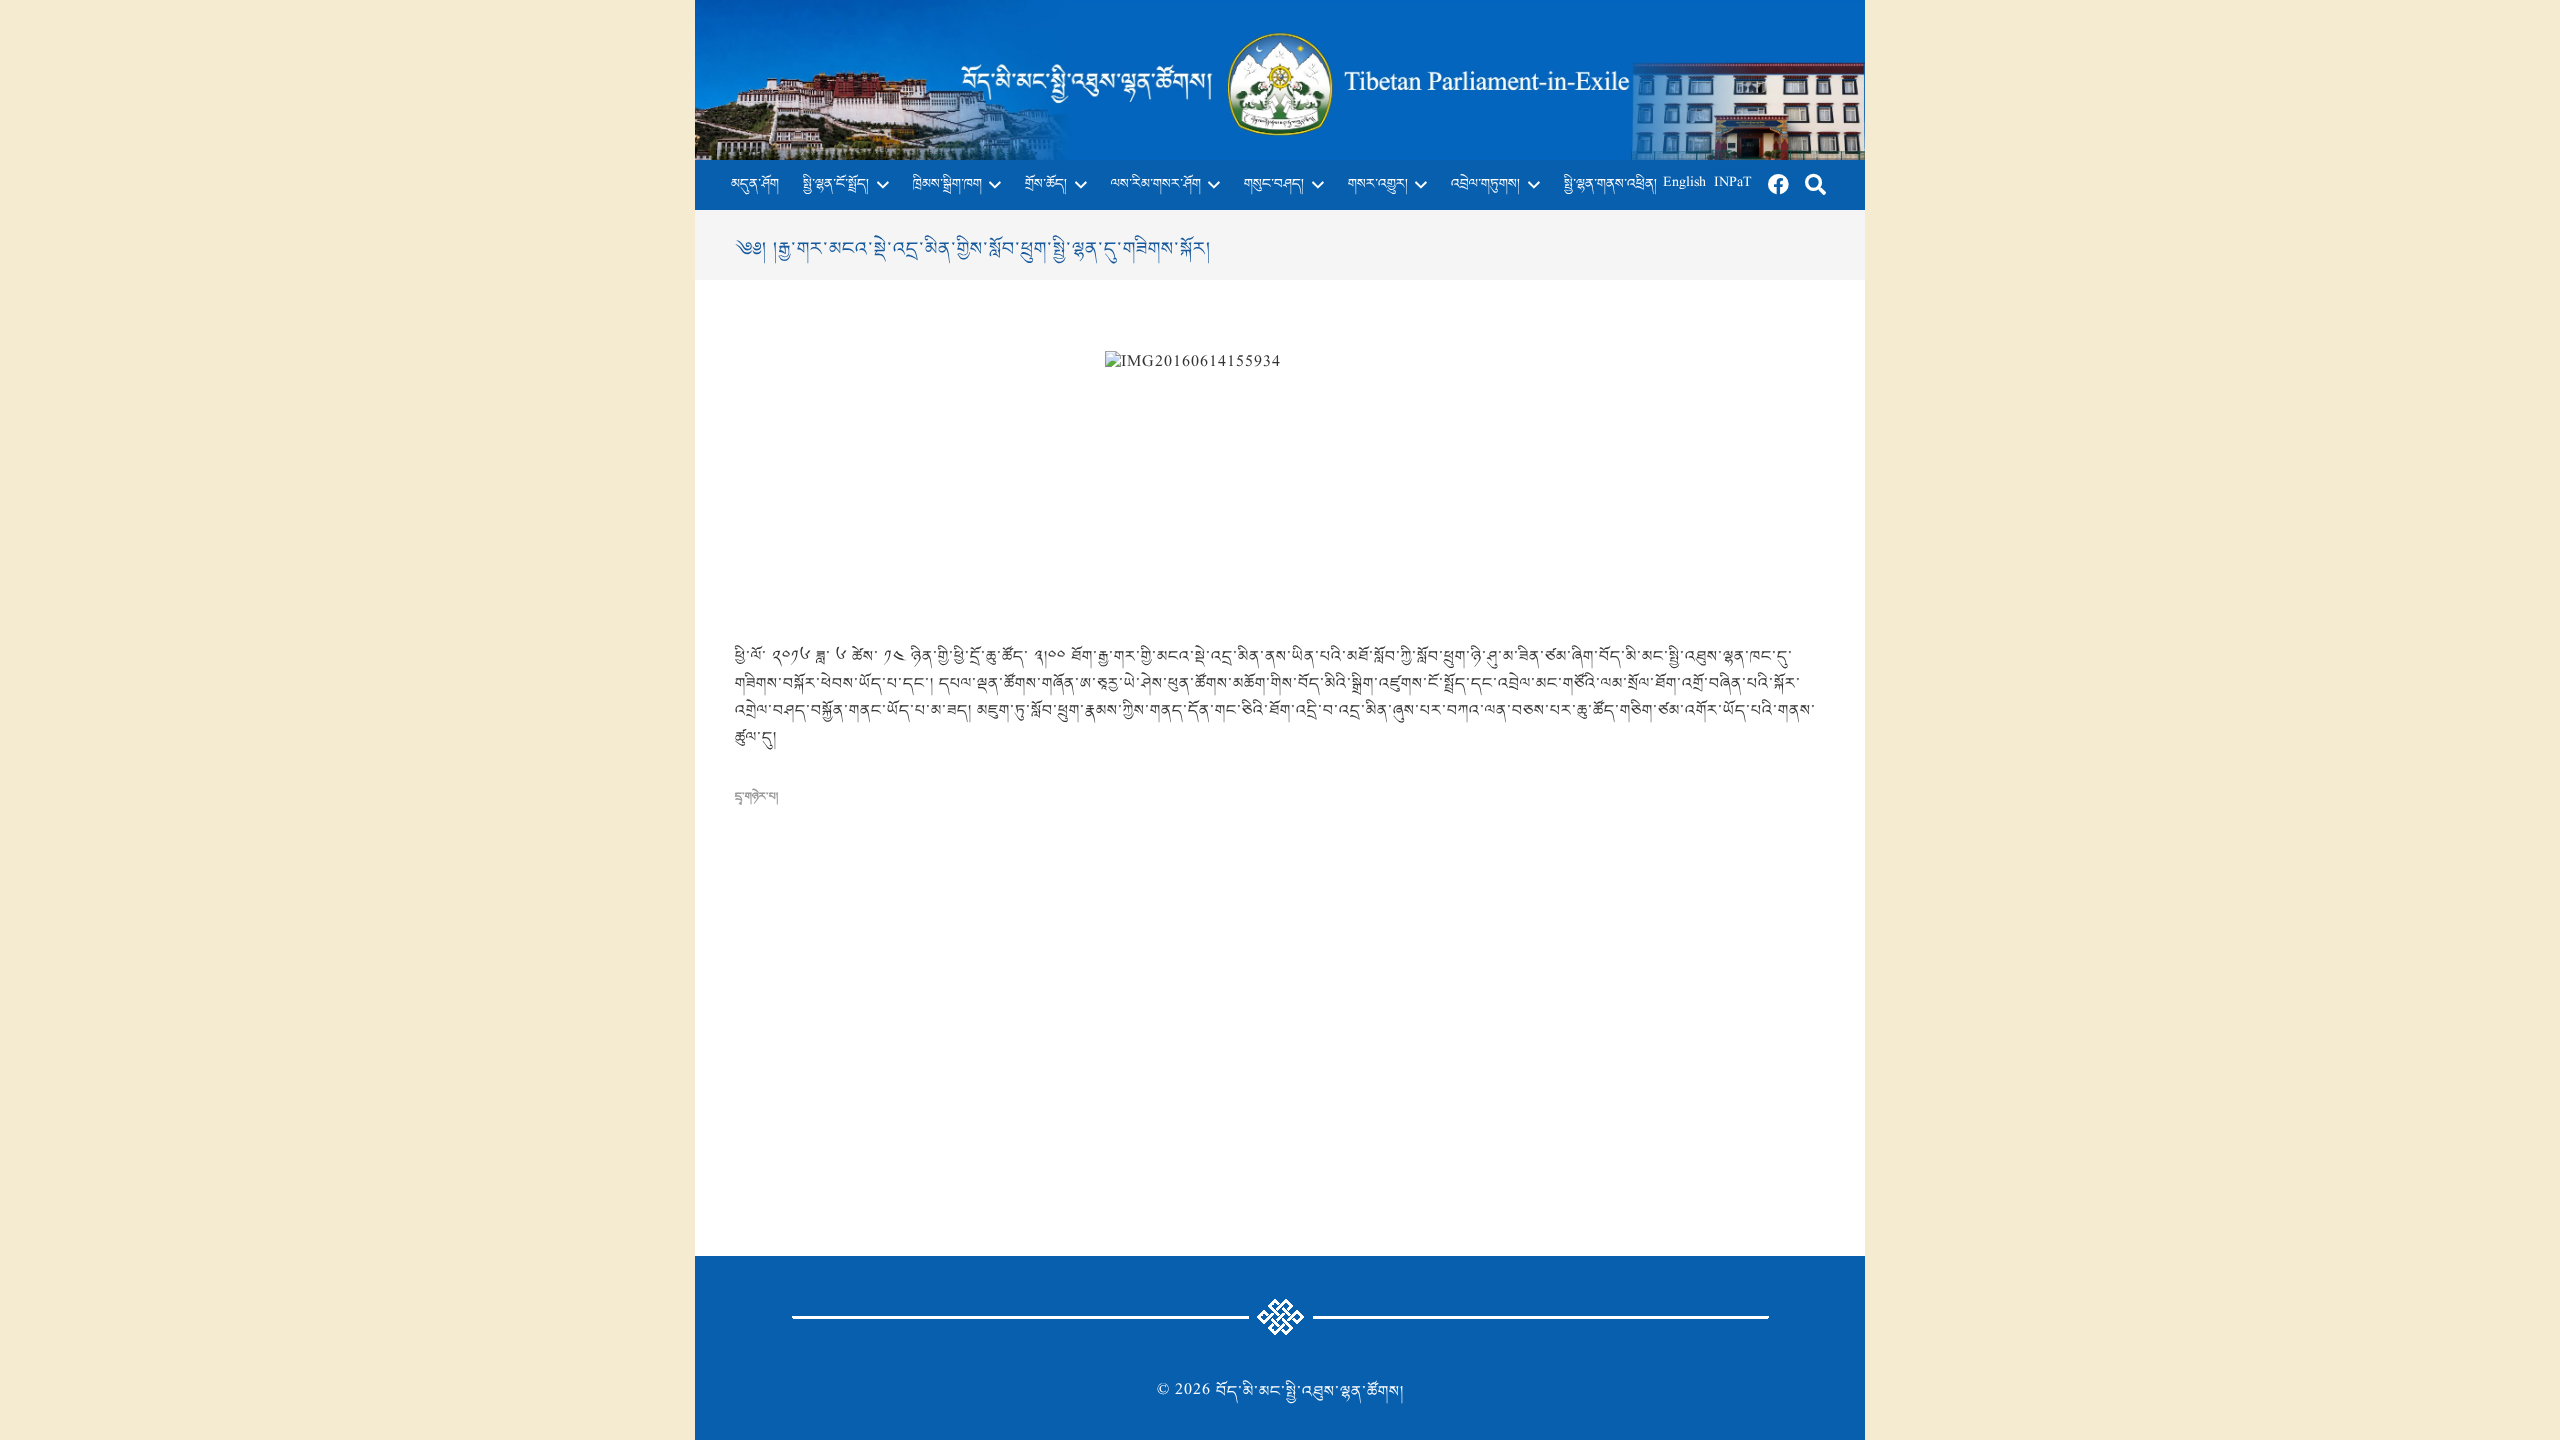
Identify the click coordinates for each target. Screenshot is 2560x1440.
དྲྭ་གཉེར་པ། (756, 797)
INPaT (1733, 184)
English (1684, 184)
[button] (879, 185)
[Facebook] (1779, 185)
